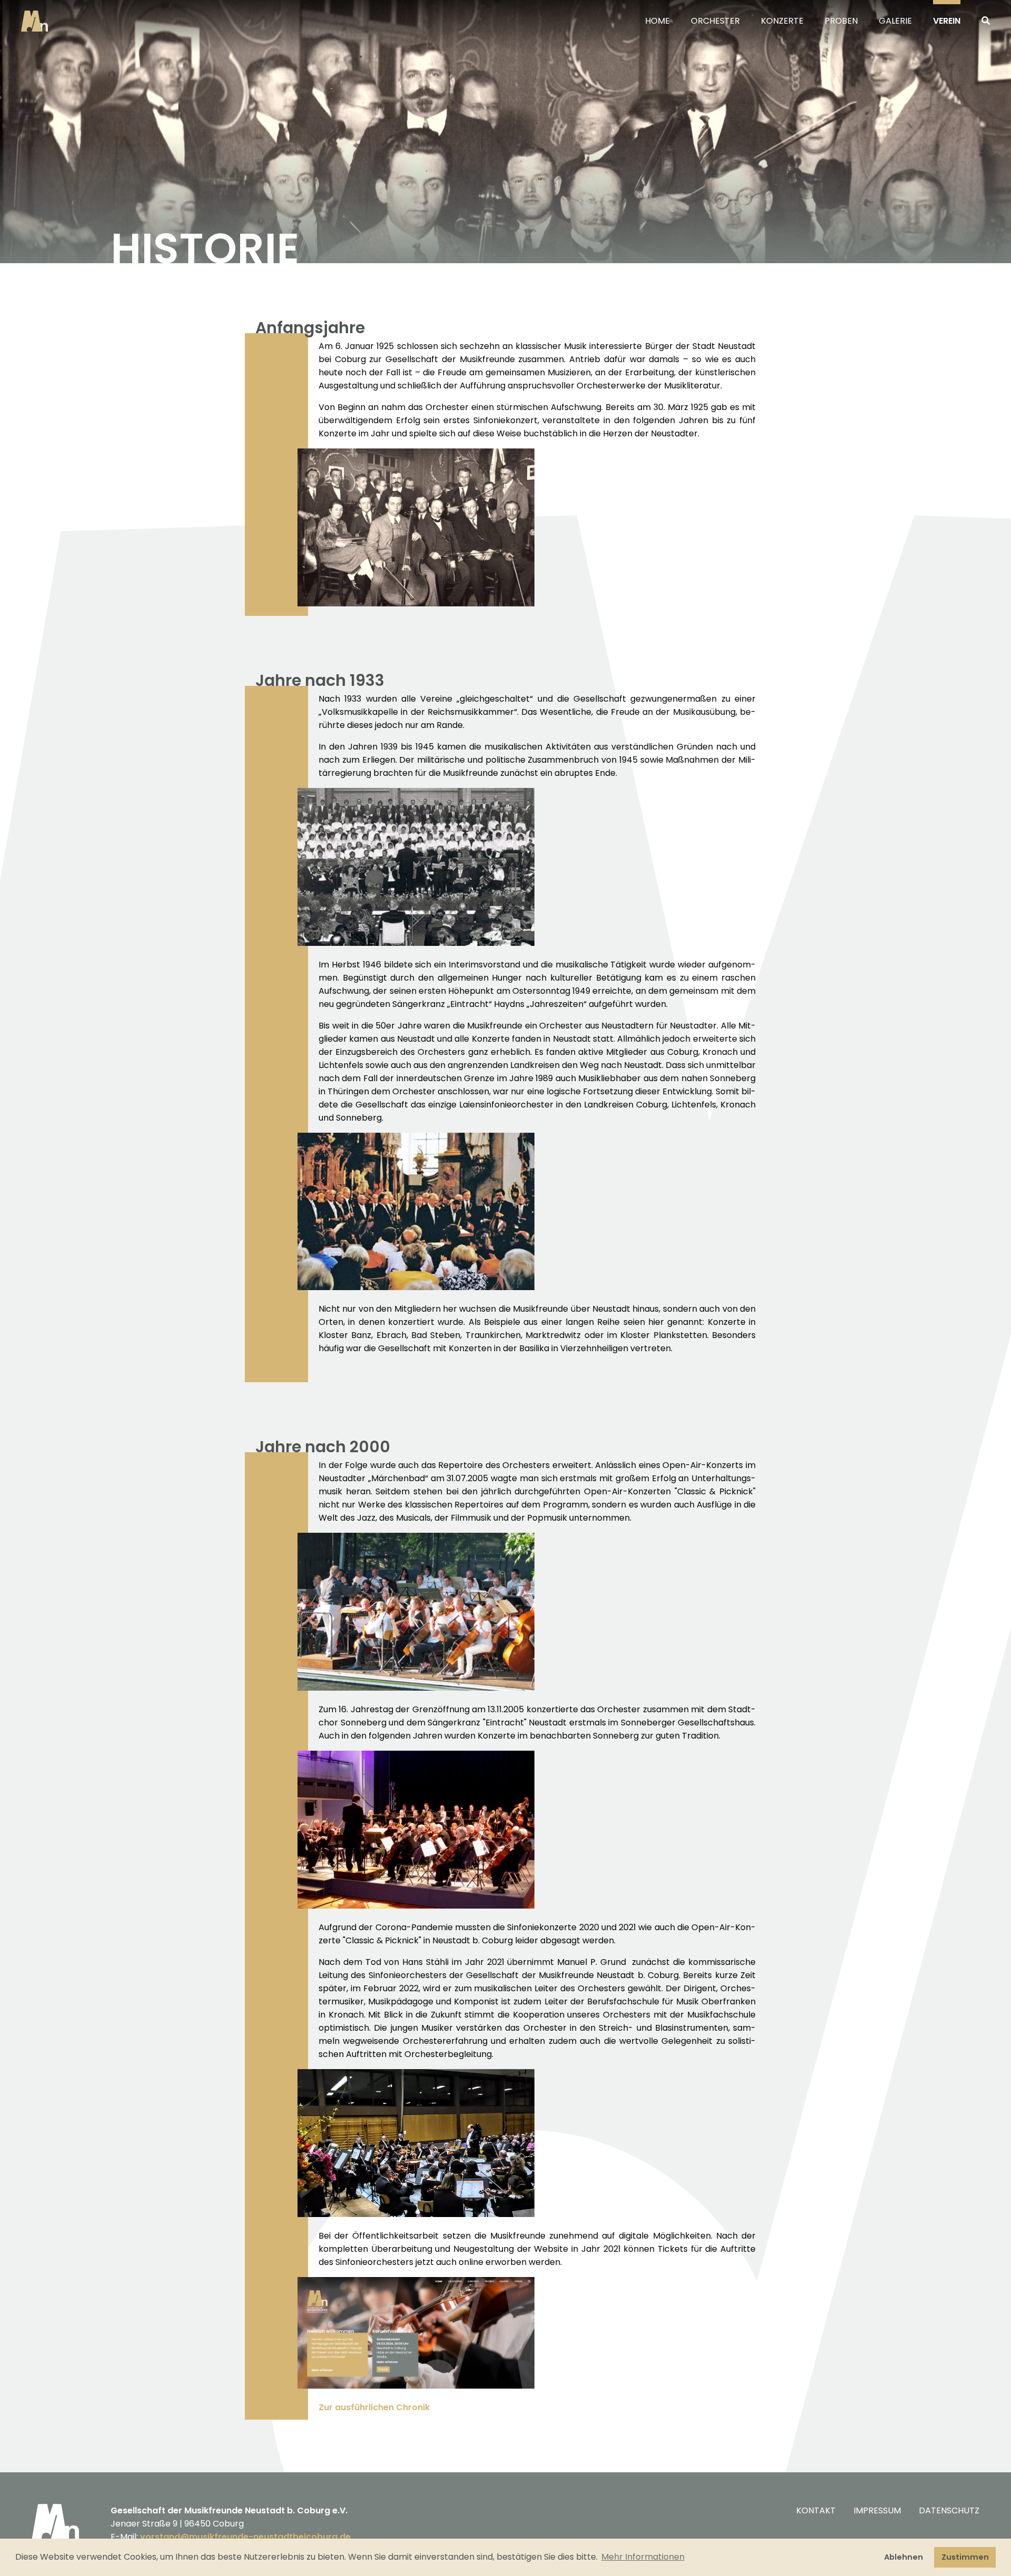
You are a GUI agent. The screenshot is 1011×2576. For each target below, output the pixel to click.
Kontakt (816, 2510)
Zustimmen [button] (965, 2557)
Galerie (895, 21)
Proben (841, 21)
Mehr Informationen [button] (643, 2557)
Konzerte (782, 21)
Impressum (877, 2510)
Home (657, 21)
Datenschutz (949, 2510)
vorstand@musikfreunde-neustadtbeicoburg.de (245, 2537)
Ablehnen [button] (904, 2557)
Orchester (715, 21)
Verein (947, 21)
